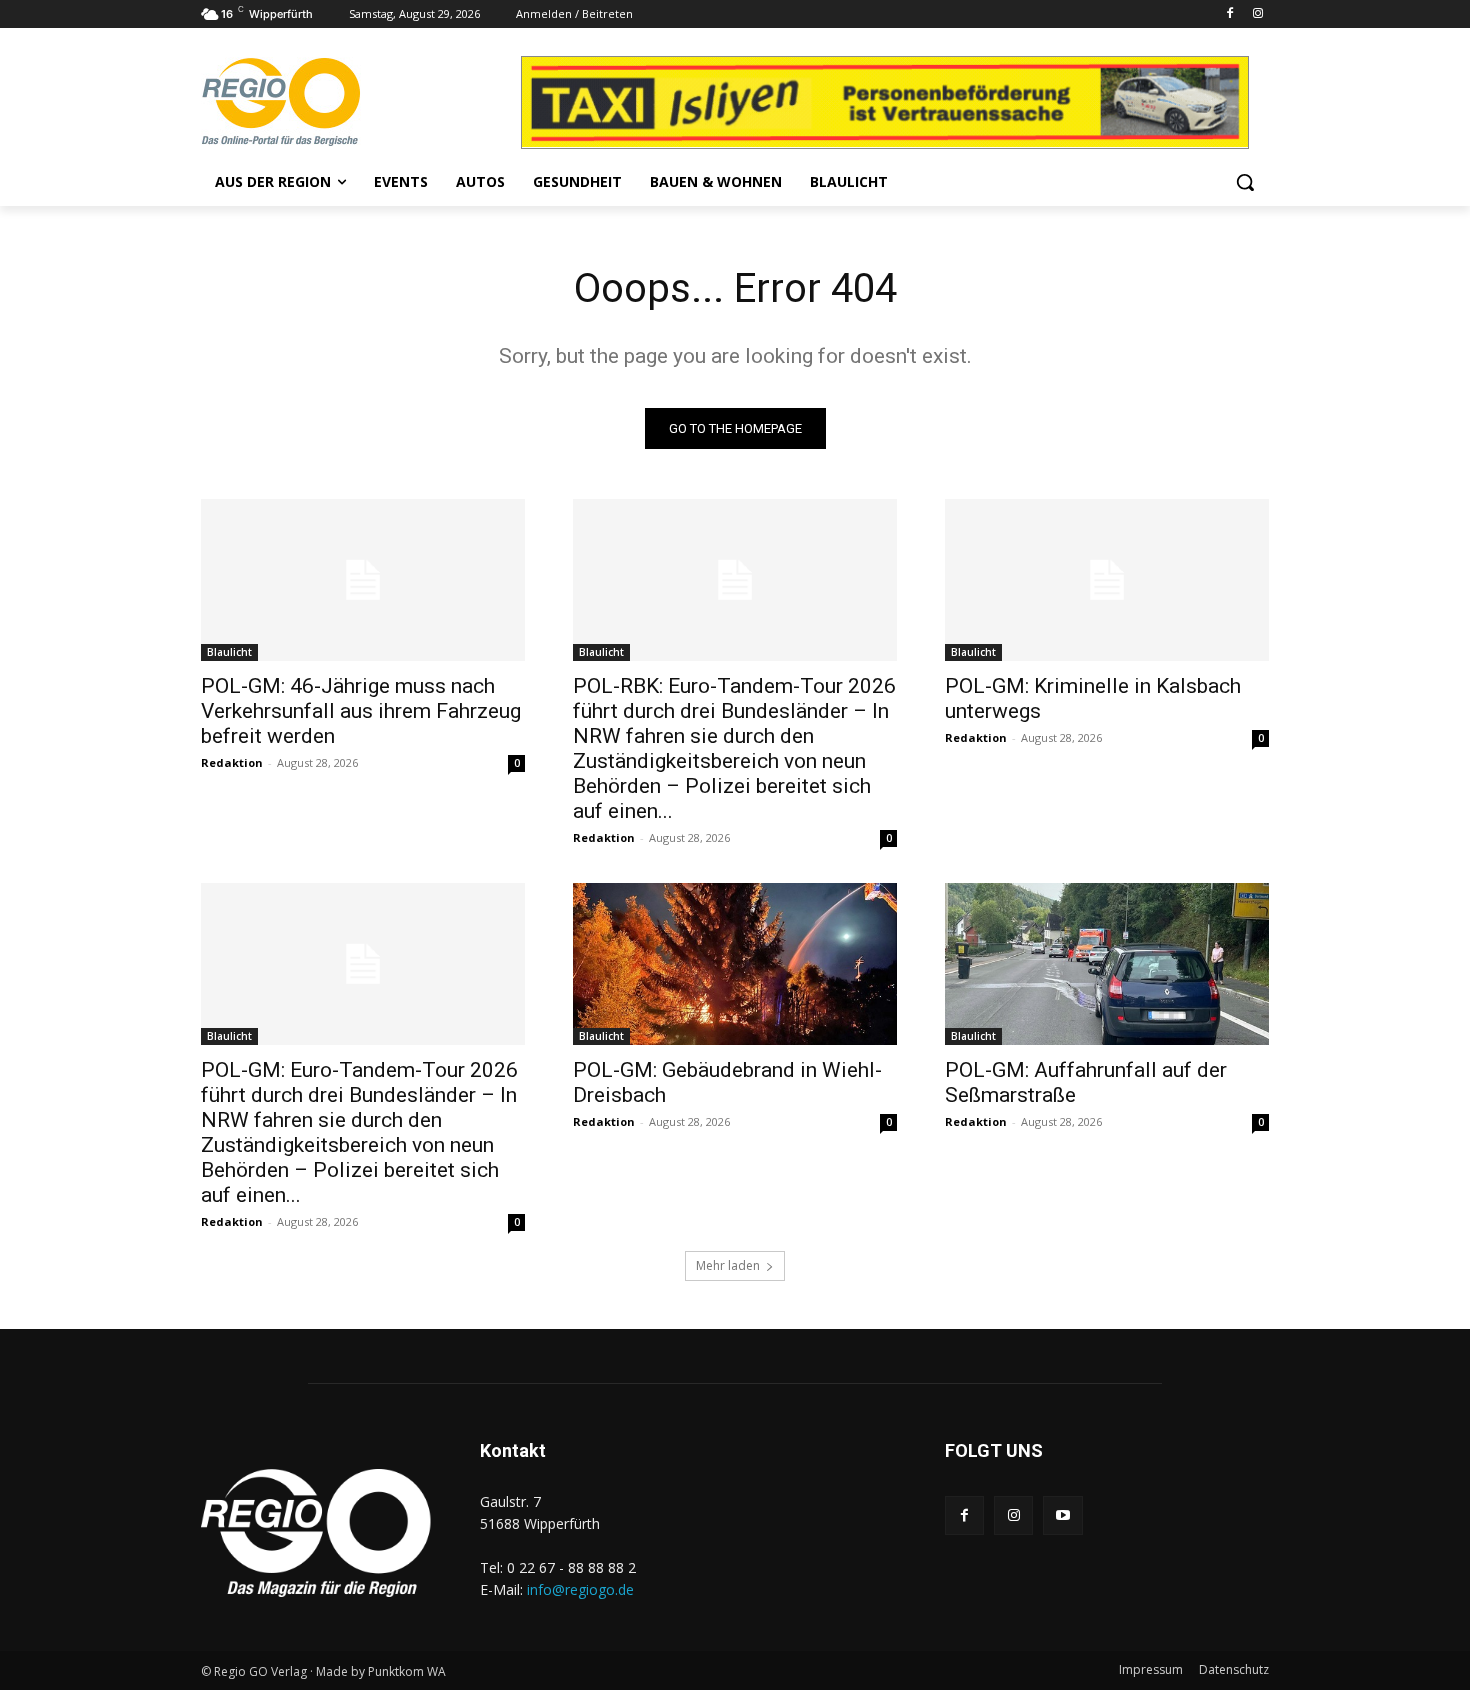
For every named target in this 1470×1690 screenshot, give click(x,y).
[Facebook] (1229, 14)
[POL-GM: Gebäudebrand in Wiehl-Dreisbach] (735, 964)
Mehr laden (728, 1265)
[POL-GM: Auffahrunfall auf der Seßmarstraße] (1107, 964)
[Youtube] (1062, 1515)
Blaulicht (229, 652)
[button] (1245, 182)
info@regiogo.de (580, 1589)
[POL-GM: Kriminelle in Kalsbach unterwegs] (1107, 580)
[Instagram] (1257, 14)
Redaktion (232, 762)
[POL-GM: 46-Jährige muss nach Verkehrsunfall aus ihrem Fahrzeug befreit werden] (363, 580)
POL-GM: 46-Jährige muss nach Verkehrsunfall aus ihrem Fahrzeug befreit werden (361, 711)
